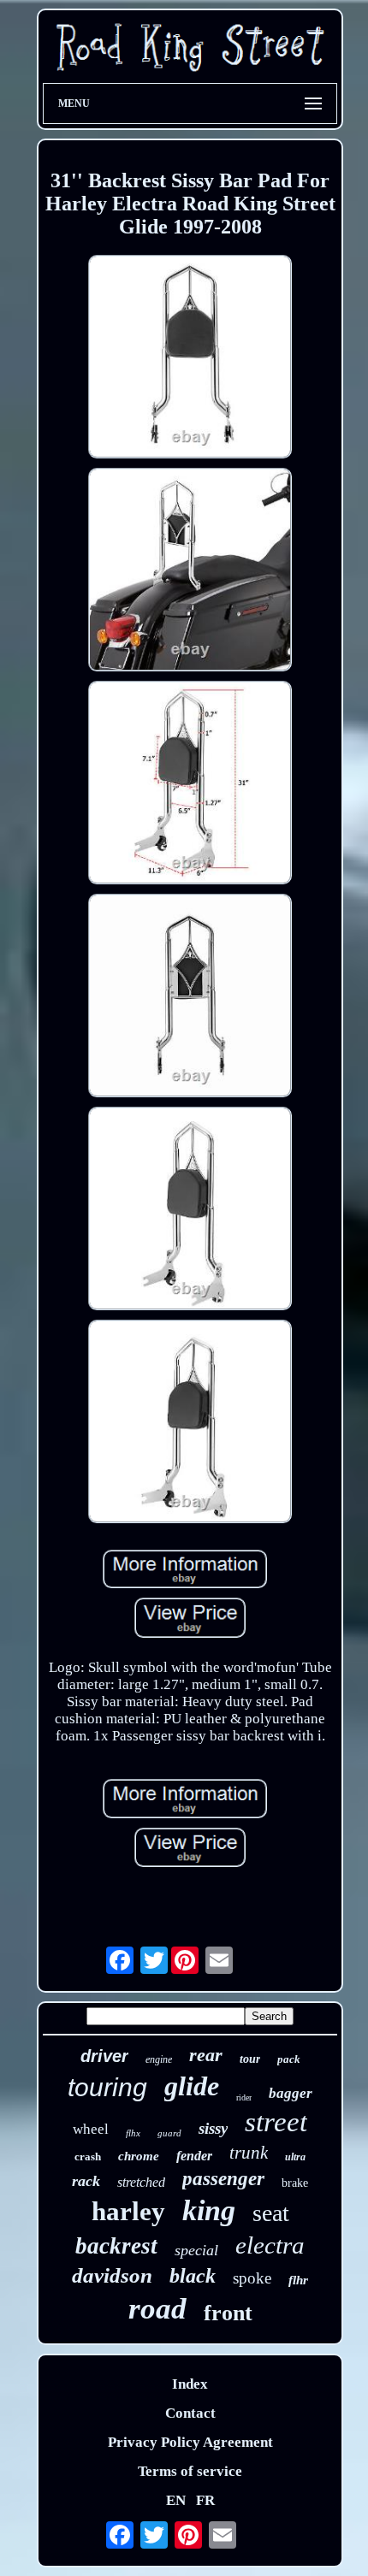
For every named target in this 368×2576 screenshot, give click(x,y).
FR (205, 2500)
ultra (295, 2157)
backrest (116, 2246)
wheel (91, 2129)
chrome (139, 2156)
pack (289, 2059)
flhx (133, 2133)
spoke (252, 2278)
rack (86, 2181)
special (196, 2250)
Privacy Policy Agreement (190, 2442)
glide (192, 2086)
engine (159, 2059)
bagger (291, 2093)
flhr (298, 2280)
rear (206, 2055)
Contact (190, 2413)
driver (104, 2056)
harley (128, 2211)
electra (270, 2245)
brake (295, 2183)
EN (176, 2500)
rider (244, 2097)
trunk (249, 2153)
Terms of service (190, 2471)
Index (190, 2384)
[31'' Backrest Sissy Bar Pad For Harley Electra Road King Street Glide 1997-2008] (190, 359)
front (228, 2313)
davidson (112, 2275)
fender (194, 2156)
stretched (141, 2182)
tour (250, 2059)
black (193, 2276)
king (209, 2210)
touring (107, 2087)
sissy (213, 2128)
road (157, 2309)
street (276, 2122)
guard (169, 2133)
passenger (223, 2179)
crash (88, 2157)
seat (271, 2213)
